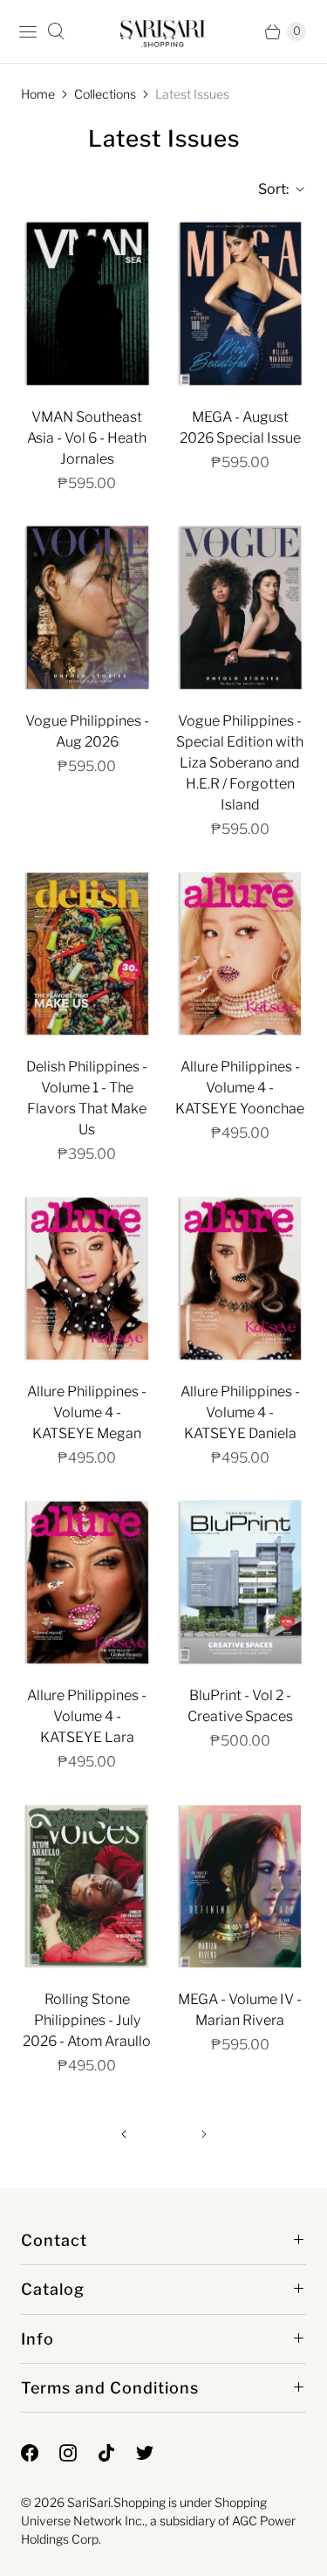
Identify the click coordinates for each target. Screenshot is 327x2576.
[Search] (56, 31)
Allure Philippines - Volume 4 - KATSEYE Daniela (240, 1412)
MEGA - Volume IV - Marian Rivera (240, 2010)
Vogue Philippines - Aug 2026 (87, 731)
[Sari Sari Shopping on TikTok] (117, 2453)
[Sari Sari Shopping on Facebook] (40, 2453)
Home (38, 94)
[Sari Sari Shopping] (163, 31)
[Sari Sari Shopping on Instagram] (78, 2453)
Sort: (268, 189)
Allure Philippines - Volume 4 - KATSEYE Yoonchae (240, 1088)
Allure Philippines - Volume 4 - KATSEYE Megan (87, 1412)
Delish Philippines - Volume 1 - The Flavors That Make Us (87, 1098)
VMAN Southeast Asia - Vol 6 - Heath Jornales (87, 438)
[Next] (204, 2134)
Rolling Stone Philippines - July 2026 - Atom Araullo (87, 2020)
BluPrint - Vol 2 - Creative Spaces (240, 1706)
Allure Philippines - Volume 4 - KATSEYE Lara (87, 1716)
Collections (105, 94)
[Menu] (28, 31)
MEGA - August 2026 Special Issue (240, 427)
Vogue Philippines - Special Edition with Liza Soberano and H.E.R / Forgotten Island (240, 763)
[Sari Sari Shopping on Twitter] (155, 2453)
